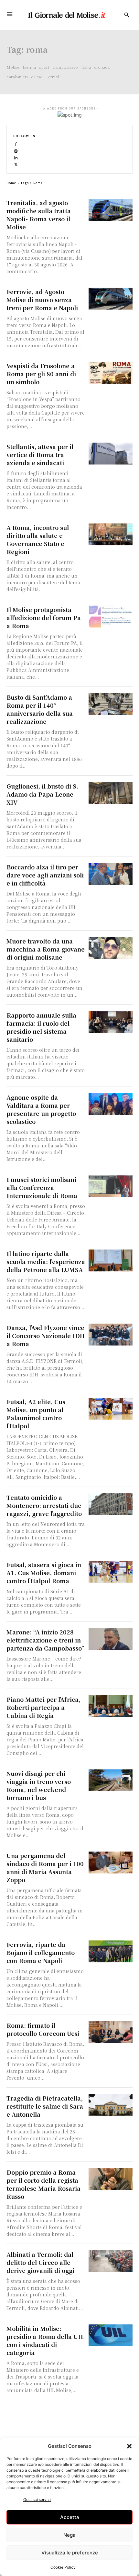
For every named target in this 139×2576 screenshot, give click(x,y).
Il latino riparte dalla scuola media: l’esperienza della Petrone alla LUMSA (46, 1261)
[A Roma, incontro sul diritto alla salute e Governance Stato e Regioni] (111, 534)
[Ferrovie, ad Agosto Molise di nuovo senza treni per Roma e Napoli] (111, 299)
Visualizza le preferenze (70, 2553)
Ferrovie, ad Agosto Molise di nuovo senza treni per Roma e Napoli (42, 300)
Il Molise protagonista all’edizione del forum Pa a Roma (44, 618)
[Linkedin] (16, 157)
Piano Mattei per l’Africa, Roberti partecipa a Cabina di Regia (43, 1707)
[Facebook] (16, 144)
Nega (69, 2535)
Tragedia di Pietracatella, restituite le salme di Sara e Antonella (45, 2106)
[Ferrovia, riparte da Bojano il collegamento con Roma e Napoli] (111, 1951)
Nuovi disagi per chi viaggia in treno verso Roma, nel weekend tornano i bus (39, 1785)
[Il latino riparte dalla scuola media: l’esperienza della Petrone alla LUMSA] (111, 1260)
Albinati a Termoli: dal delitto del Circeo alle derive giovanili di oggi (40, 2262)
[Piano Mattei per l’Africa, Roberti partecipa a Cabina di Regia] (111, 1706)
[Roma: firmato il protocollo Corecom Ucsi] (111, 2032)
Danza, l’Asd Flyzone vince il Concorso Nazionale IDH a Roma (46, 1336)
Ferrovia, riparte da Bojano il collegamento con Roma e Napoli (41, 1952)
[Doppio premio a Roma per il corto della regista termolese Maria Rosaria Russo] (111, 2179)
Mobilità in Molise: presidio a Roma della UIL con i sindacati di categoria (45, 2340)
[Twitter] (16, 164)
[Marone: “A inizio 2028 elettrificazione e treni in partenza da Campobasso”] (111, 1639)
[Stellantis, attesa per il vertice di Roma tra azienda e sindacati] (111, 454)
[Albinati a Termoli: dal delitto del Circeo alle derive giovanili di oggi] (111, 2261)
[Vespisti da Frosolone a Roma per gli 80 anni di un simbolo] (111, 373)
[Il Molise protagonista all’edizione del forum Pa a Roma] (111, 617)
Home (11, 183)
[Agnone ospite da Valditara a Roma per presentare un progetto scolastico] (111, 1104)
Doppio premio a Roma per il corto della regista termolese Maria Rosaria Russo (43, 2184)
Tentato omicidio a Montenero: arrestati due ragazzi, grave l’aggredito (44, 1505)
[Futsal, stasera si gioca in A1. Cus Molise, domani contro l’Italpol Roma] (111, 1572)
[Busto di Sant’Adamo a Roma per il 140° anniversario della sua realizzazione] (111, 704)
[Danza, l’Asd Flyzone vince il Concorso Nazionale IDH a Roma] (111, 1335)
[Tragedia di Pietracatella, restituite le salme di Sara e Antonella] (111, 2105)
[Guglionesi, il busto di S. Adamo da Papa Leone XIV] (111, 793)
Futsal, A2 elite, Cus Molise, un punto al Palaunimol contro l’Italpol (36, 1414)
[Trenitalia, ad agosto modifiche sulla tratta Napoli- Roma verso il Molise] (111, 210)
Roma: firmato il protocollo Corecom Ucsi (43, 2029)
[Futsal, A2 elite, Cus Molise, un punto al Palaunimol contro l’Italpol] (111, 1409)
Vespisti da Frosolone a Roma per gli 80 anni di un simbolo (41, 374)
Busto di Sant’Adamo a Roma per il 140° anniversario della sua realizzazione (40, 709)
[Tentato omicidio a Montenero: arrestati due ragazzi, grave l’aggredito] (111, 1504)
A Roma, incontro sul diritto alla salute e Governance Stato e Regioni (38, 539)
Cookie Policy (63, 2567)
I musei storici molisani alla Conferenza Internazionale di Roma (42, 1187)
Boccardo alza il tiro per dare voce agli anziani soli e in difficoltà (45, 875)
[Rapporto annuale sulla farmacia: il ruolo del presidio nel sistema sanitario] (111, 1022)
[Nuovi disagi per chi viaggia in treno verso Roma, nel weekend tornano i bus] (111, 1780)
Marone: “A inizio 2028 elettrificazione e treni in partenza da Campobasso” (45, 1640)
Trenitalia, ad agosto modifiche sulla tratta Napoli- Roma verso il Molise (39, 215)
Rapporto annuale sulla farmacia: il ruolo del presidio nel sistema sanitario (41, 1027)
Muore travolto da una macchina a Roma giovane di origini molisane (46, 949)
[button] (129, 2446)
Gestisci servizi (37, 2499)
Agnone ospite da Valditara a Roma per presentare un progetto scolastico (41, 1109)
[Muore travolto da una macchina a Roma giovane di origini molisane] (111, 948)
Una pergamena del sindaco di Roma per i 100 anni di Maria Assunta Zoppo (45, 1867)
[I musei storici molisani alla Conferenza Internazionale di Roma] (111, 1186)
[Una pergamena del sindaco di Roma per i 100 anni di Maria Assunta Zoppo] (111, 1863)
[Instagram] (16, 151)
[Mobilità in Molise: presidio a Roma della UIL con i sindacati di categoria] (111, 2335)
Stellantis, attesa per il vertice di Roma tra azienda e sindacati (40, 455)
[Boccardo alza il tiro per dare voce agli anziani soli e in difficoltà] (111, 874)
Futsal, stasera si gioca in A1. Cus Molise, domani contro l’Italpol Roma (44, 1573)
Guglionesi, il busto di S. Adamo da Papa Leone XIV (42, 794)
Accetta (70, 2517)
